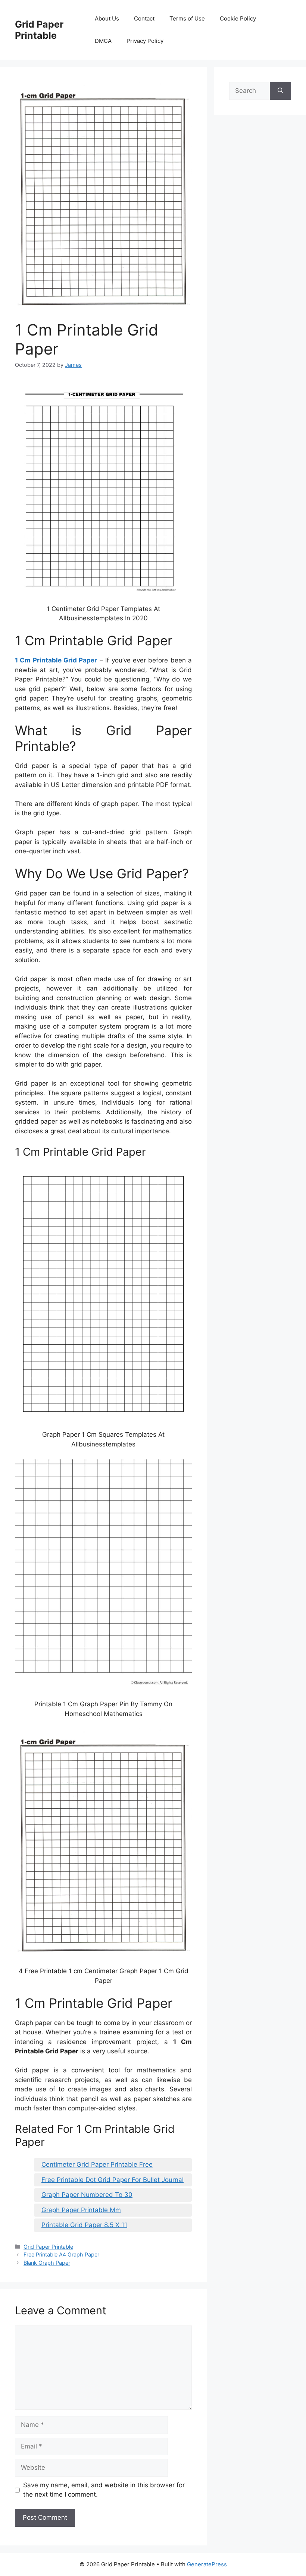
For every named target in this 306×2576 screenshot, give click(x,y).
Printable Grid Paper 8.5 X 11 (84, 2225)
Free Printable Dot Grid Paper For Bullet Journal (113, 2180)
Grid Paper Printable (39, 30)
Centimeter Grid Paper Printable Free (97, 2164)
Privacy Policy (145, 41)
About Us (107, 18)
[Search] (280, 91)
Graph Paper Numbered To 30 (87, 2195)
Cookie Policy (238, 18)
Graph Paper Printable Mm (81, 2210)
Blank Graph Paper (47, 2263)
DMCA (103, 41)
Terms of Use (187, 18)
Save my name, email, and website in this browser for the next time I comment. (104, 2490)
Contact (144, 18)
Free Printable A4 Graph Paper (61, 2254)
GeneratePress (207, 2564)
